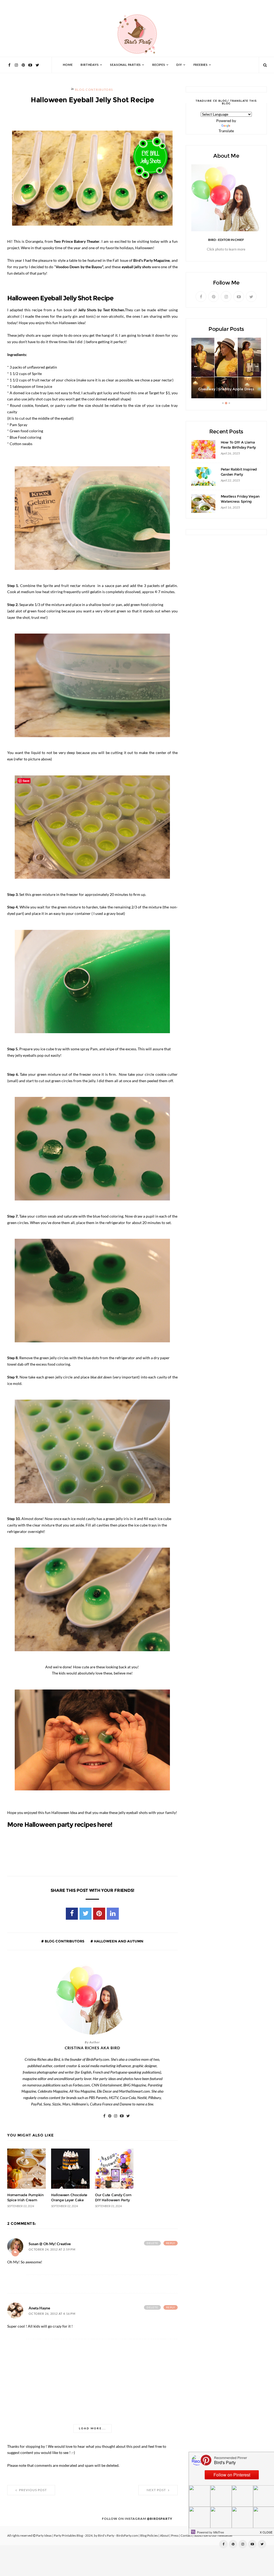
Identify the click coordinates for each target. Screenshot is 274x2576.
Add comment (15, 2253)
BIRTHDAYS (90, 65)
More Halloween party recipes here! (60, 1825)
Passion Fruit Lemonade (226, 389)
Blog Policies (149, 2536)
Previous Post (33, 2490)
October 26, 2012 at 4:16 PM (52, 2314)
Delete (152, 2243)
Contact (186, 2536)
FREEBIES (201, 65)
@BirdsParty (160, 2519)
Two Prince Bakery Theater (77, 241)
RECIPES (159, 65)
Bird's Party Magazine (151, 260)
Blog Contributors (94, 90)
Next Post (157, 2490)
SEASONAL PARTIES (125, 65)
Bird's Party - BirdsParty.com (118, 2536)
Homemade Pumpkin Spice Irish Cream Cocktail (25, 2200)
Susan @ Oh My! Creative (50, 2244)
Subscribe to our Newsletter (213, 2536)
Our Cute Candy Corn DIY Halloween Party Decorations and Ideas (114, 2200)
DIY (179, 65)
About (164, 2536)
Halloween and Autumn (118, 1941)
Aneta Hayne (39, 2308)
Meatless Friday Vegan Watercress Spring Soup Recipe (240, 501)
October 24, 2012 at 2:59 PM (52, 2250)
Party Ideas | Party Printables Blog (60, 2536)
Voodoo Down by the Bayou (79, 267)
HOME (68, 65)
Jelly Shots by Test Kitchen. (101, 310)
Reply (171, 2243)
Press (175, 2536)
